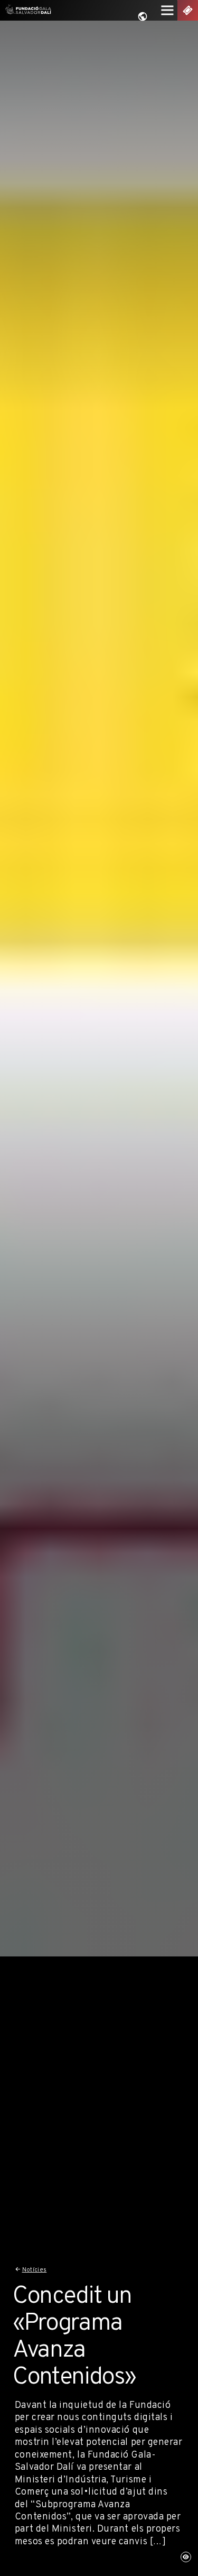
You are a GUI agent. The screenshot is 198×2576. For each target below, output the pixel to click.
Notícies (35, 2270)
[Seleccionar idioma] (143, 17)
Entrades (188, 10)
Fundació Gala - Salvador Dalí (26, 10)
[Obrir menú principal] (168, 10)
